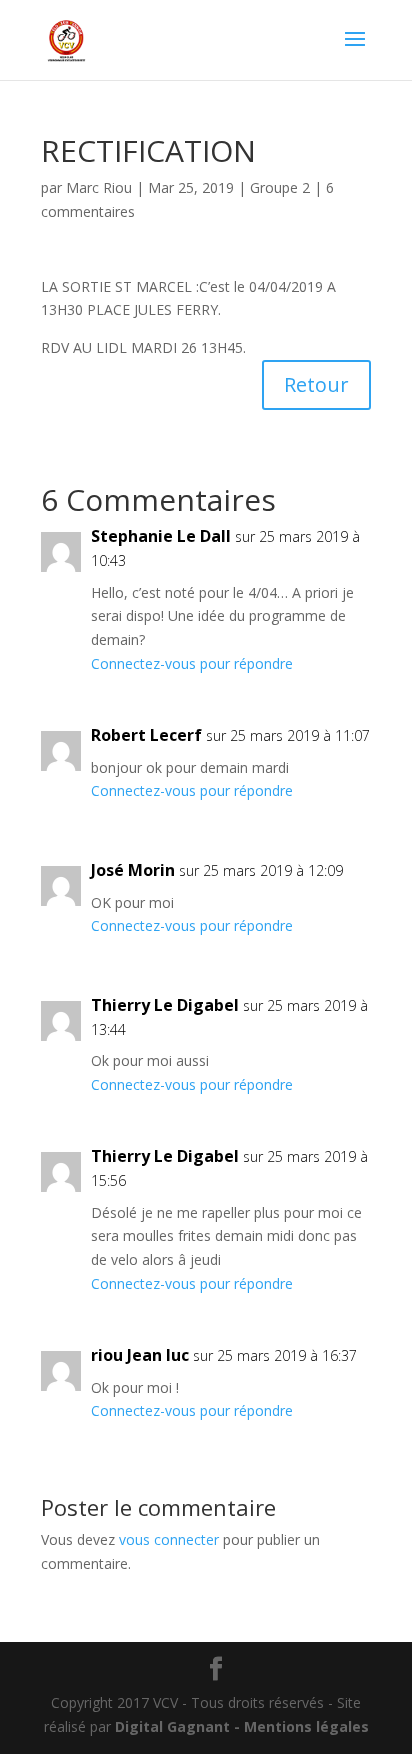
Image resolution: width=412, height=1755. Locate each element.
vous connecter (169, 1539)
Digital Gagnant (172, 1726)
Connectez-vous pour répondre (192, 663)
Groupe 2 (280, 187)
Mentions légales (306, 1726)
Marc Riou (99, 187)
